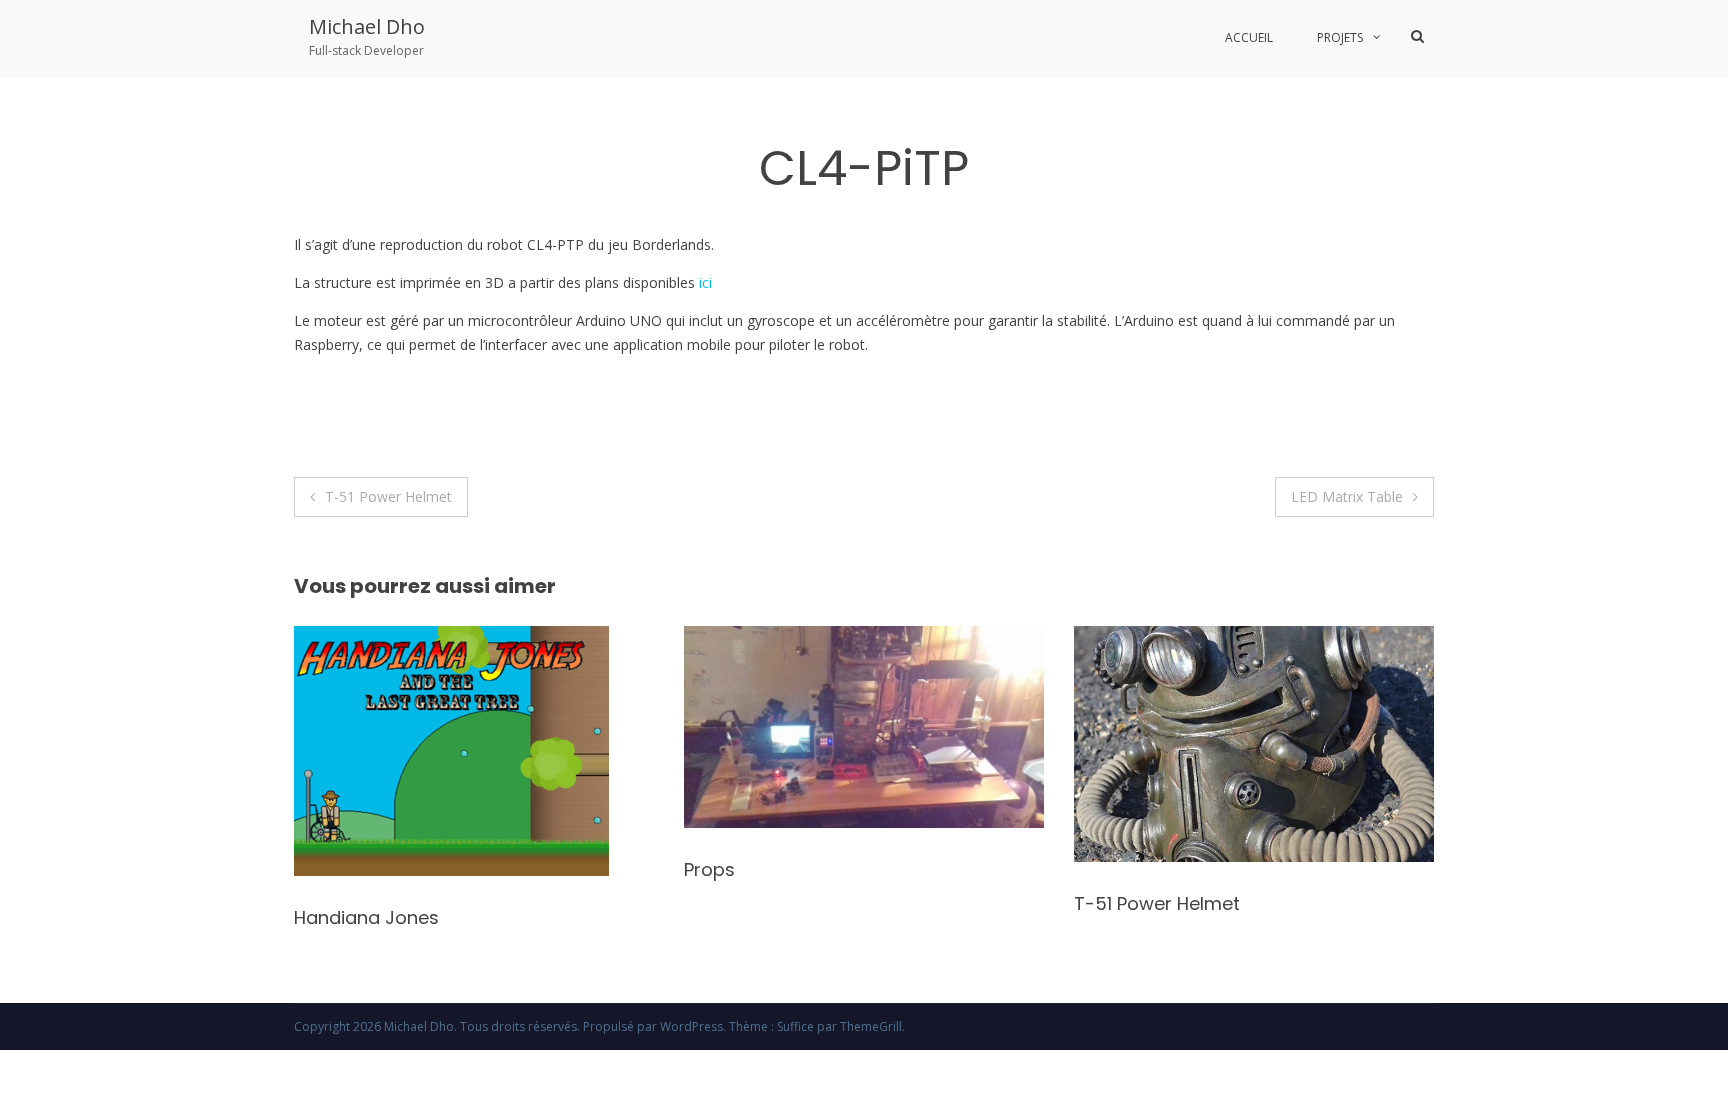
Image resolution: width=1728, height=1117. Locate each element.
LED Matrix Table (1347, 496)
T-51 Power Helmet (388, 496)
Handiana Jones (366, 917)
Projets (1340, 37)
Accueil (1249, 37)
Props (709, 869)
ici (705, 282)
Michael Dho (367, 26)
